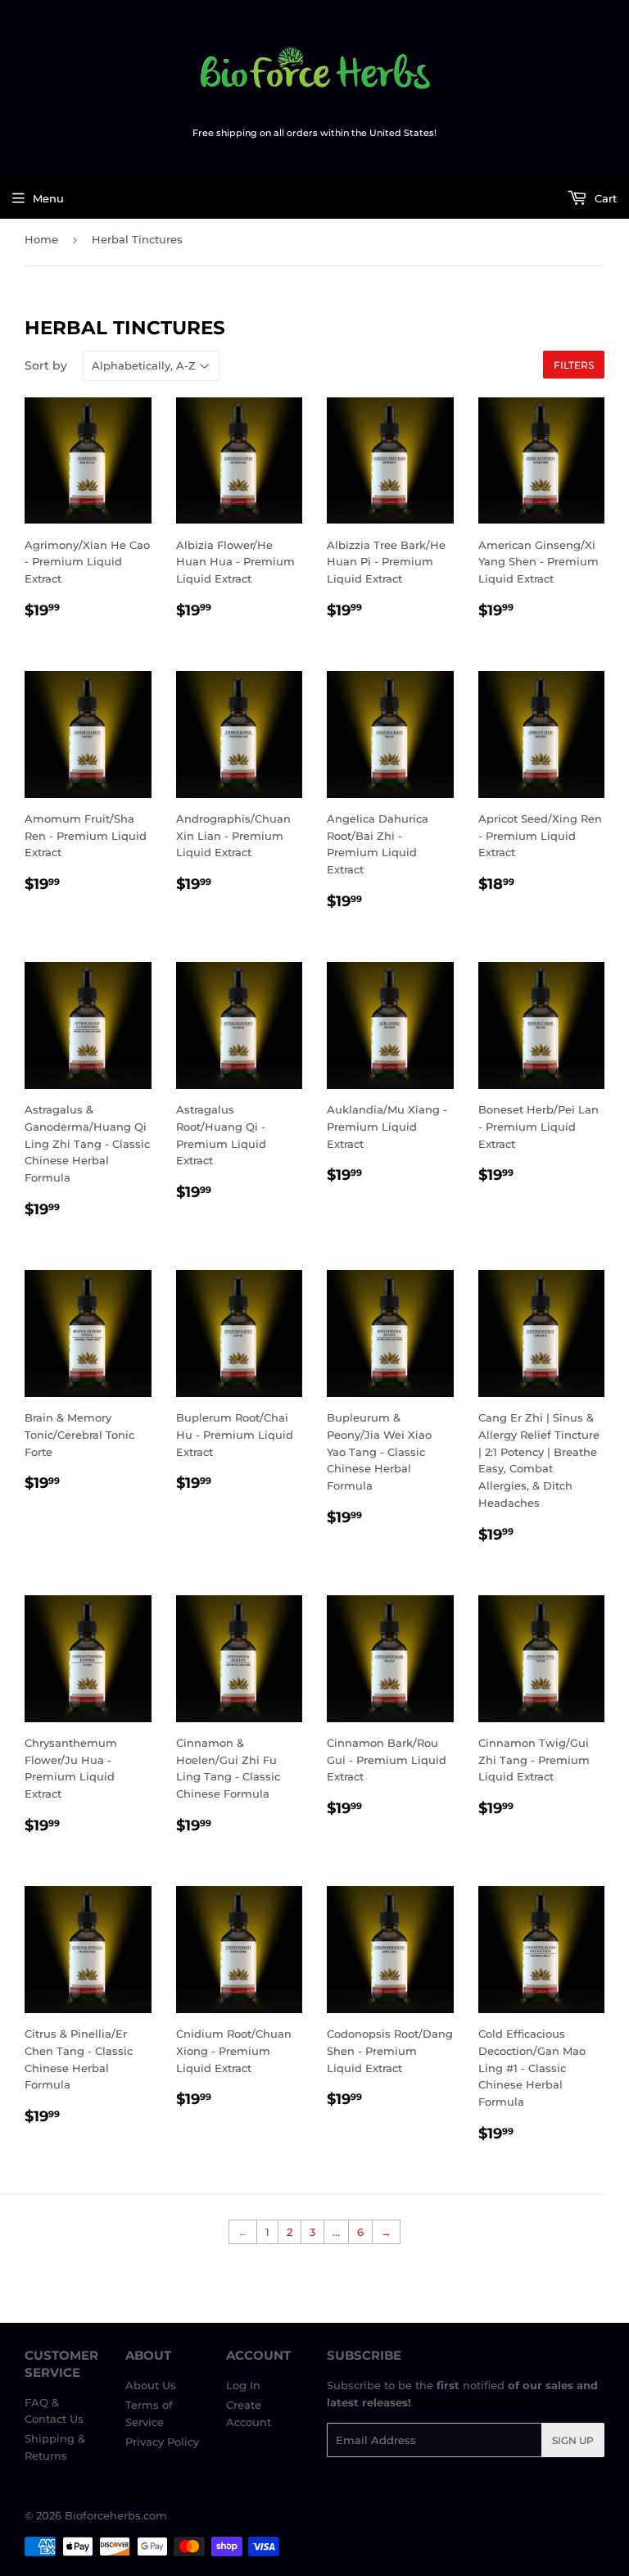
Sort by (46, 365)
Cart (604, 198)
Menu (48, 198)
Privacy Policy (162, 2442)
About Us (151, 2385)
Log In (243, 2385)
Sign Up (573, 2440)
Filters (574, 365)
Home (41, 239)
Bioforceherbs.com (116, 2515)
